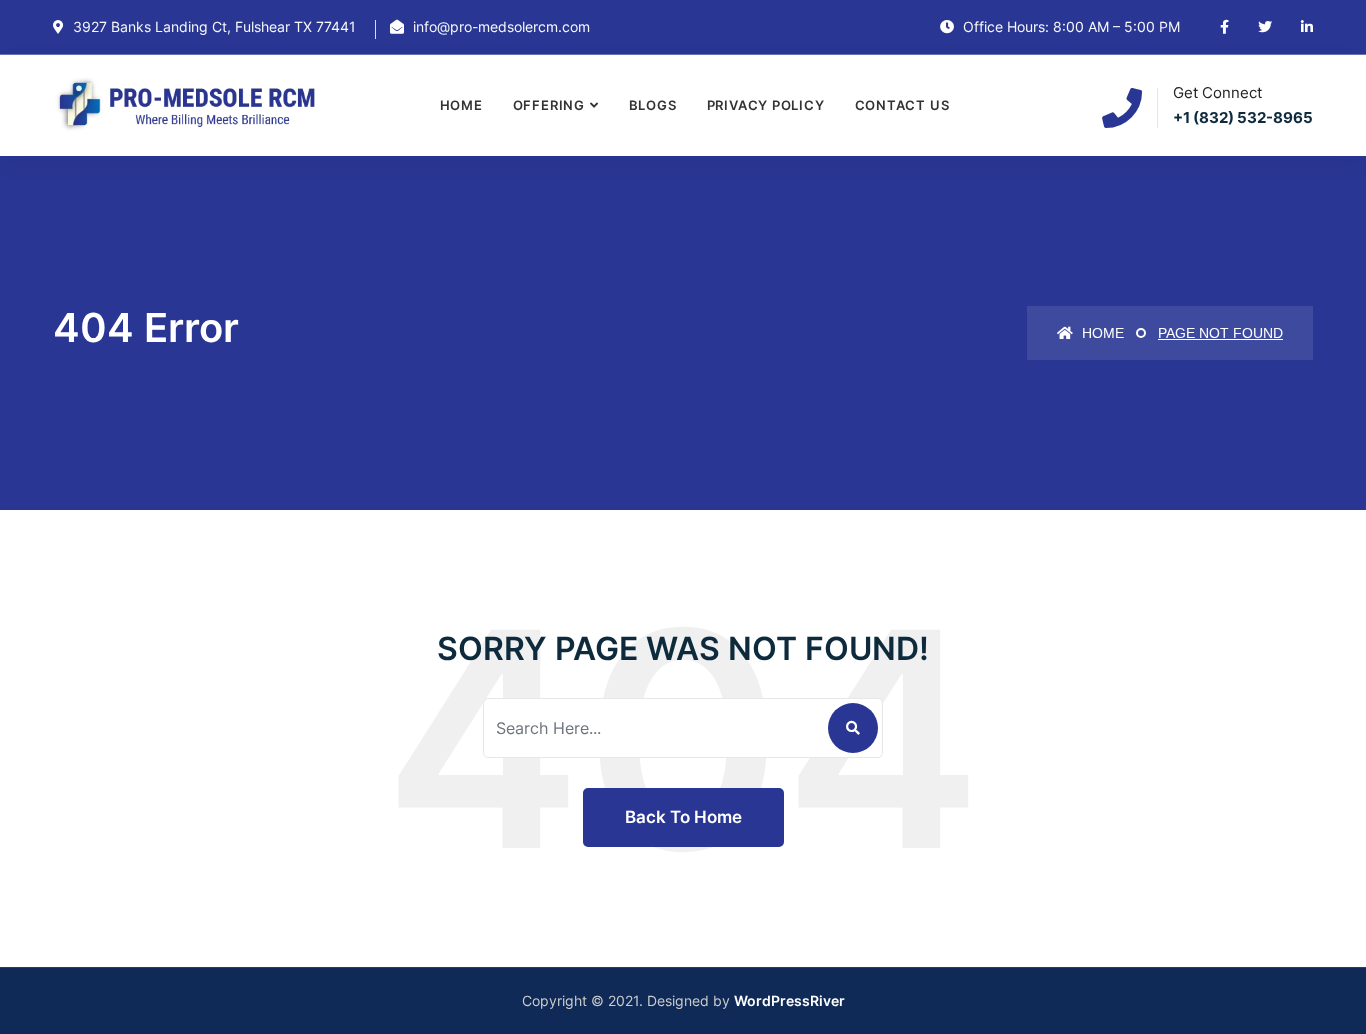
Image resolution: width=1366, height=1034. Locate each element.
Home (461, 105)
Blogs (653, 105)
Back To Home (683, 817)
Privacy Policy (766, 105)
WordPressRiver (789, 1000)
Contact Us (902, 105)
